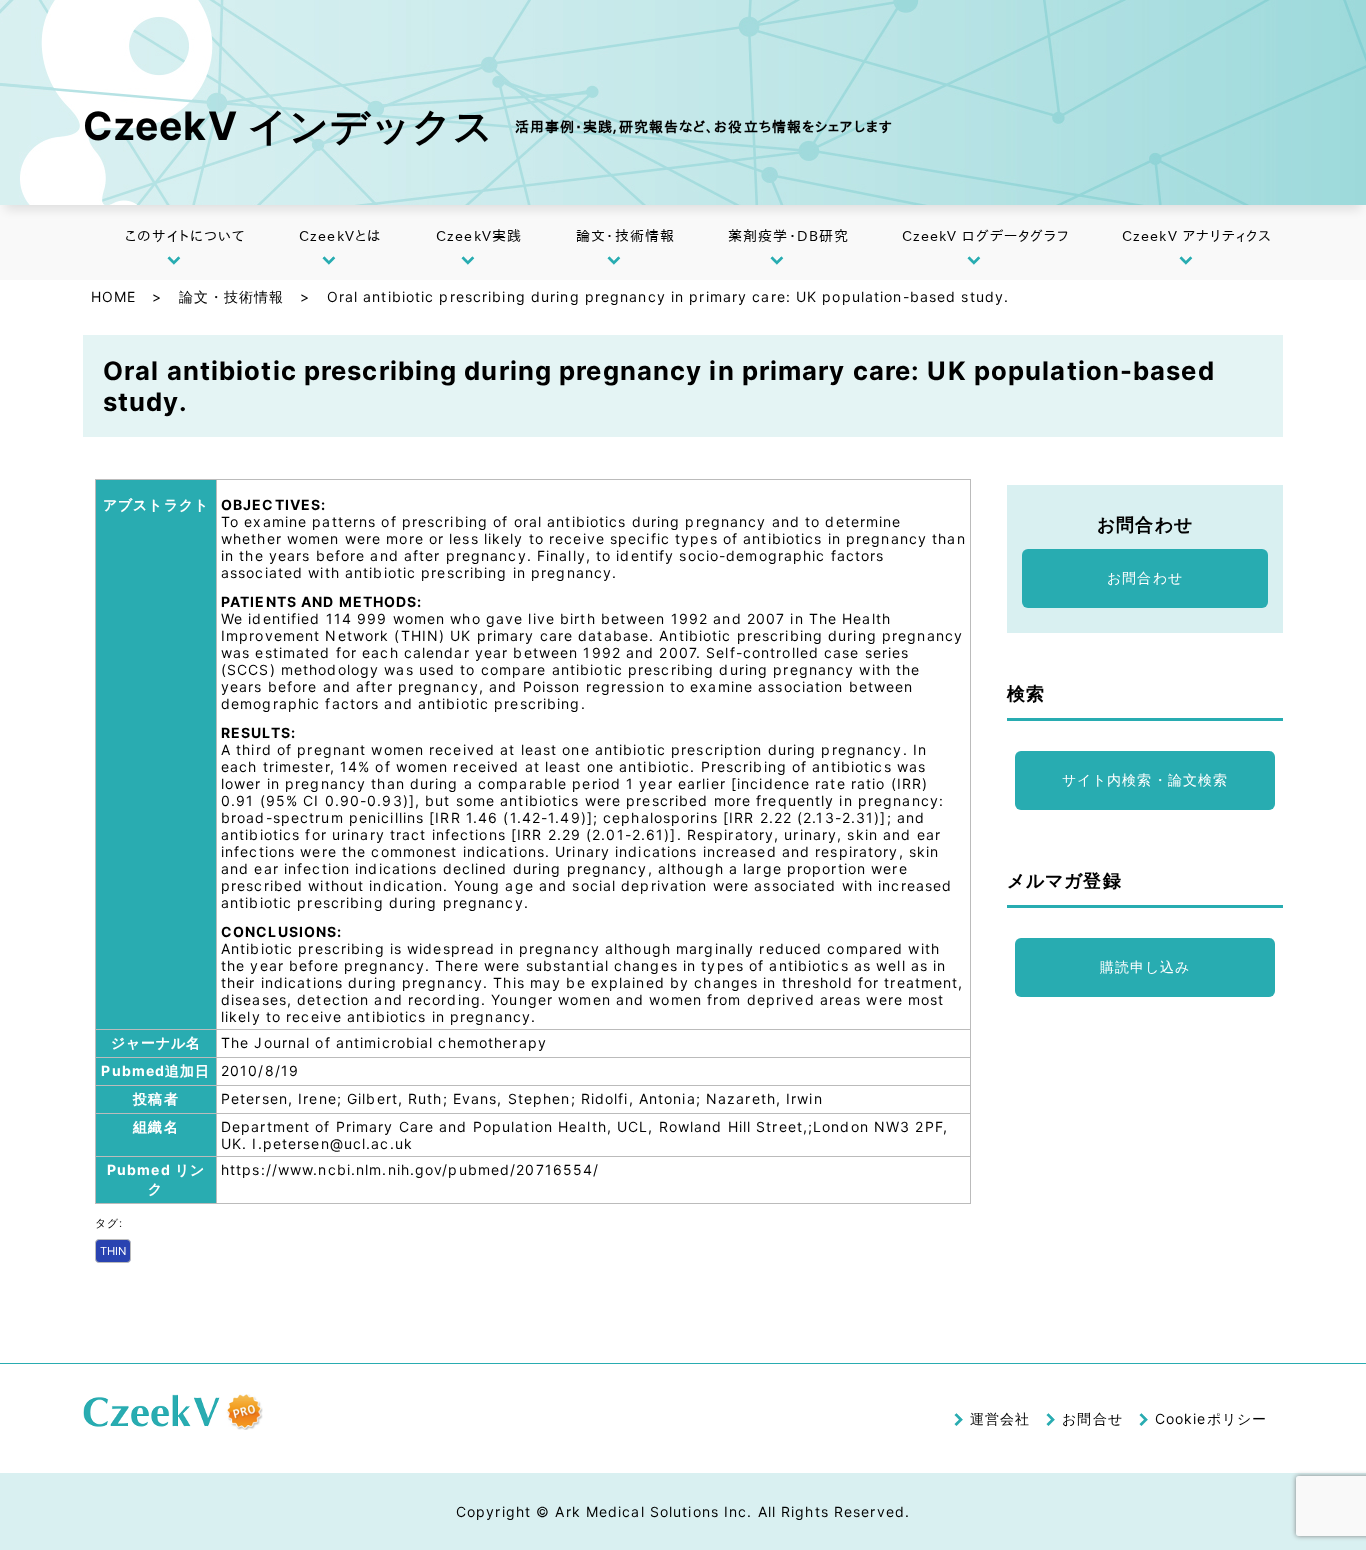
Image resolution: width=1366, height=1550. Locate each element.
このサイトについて (185, 236)
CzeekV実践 (479, 236)
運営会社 (1000, 1418)
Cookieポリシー (1211, 1418)
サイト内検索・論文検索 (1145, 779)
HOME (113, 296)
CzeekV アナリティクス (1197, 236)
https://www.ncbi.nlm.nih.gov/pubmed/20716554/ (410, 1169)
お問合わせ (1145, 577)
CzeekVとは (340, 236)
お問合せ (1092, 1418)
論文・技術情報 (625, 236)
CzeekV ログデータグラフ (986, 236)
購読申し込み (1145, 966)
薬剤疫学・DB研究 (788, 236)
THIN (113, 1251)
